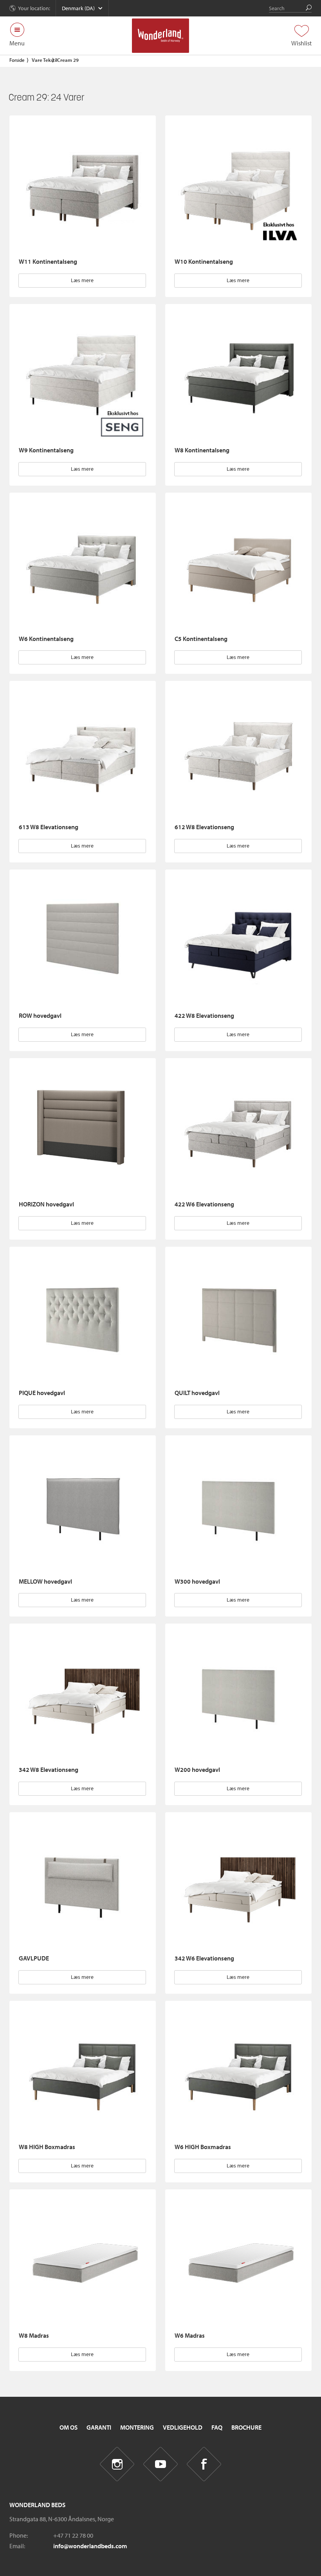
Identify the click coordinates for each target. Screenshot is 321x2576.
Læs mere (82, 280)
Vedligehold (183, 2427)
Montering (137, 2427)
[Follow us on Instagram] (117, 2464)
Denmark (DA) (78, 8)
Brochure (246, 2427)
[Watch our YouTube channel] (161, 2464)
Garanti (99, 2427)
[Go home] (161, 36)
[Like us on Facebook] (204, 2464)
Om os (69, 2427)
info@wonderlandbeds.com (90, 2546)
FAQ (217, 2427)
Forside (17, 60)
